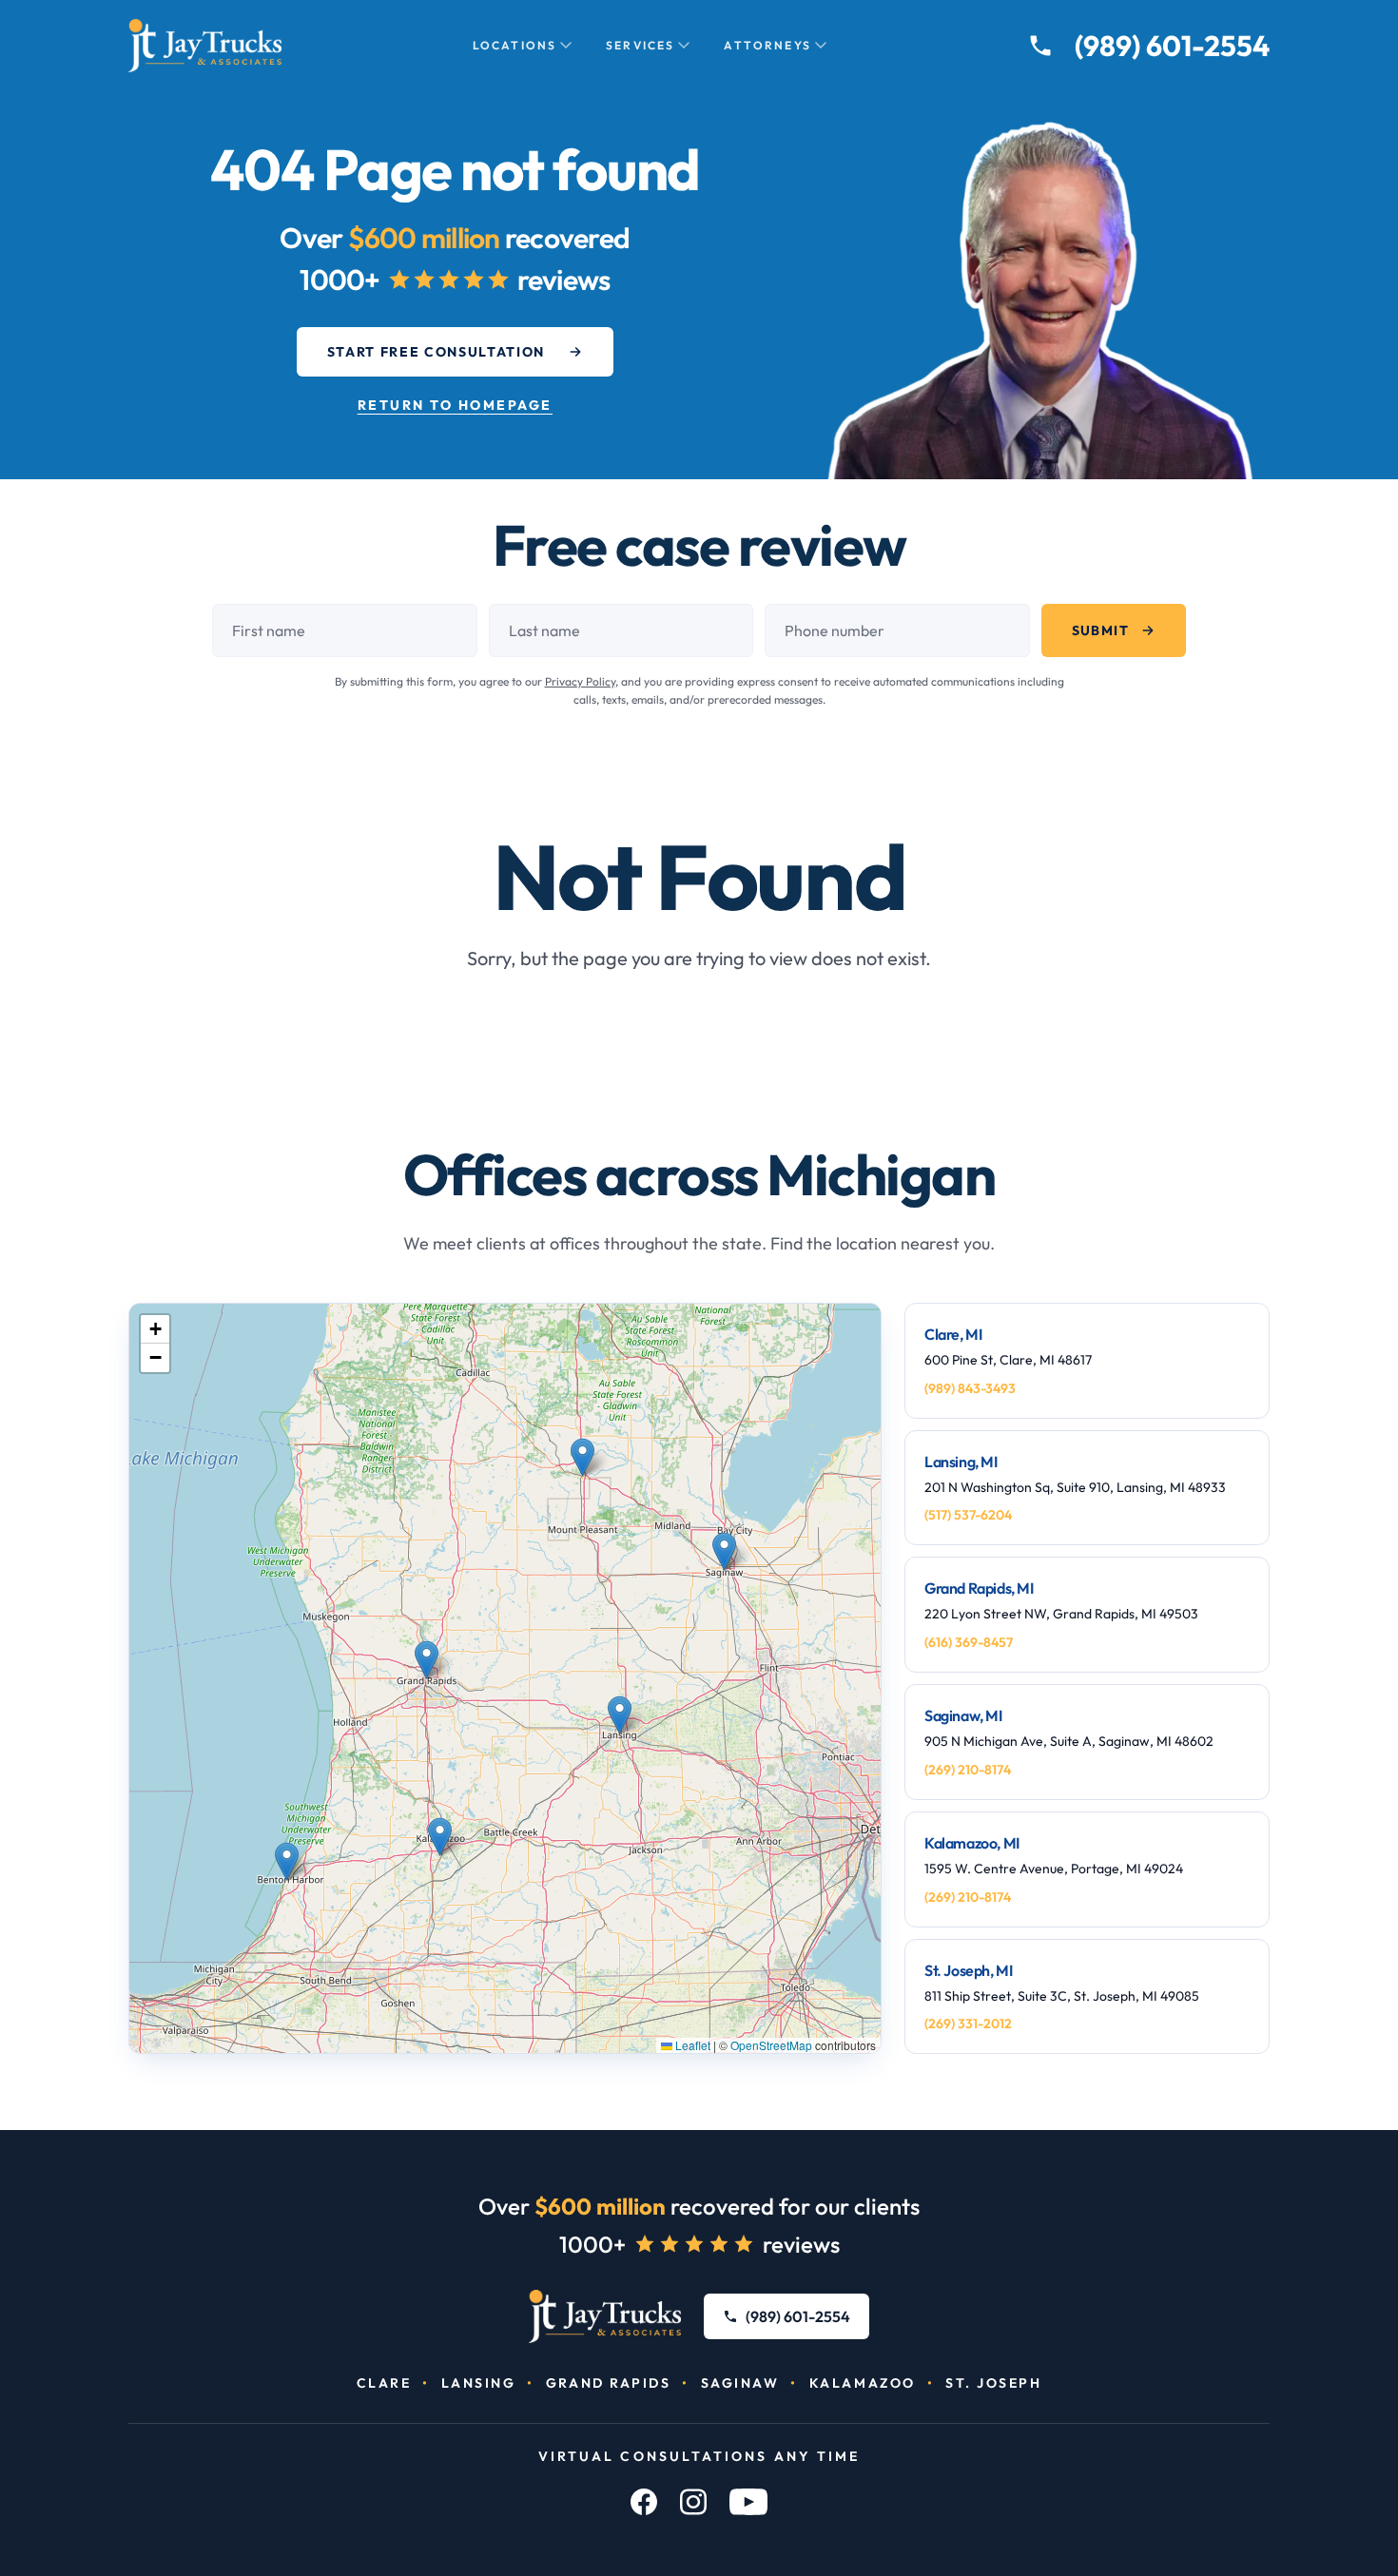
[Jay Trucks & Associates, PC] (605, 2316)
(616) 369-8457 (969, 1642)
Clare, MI (953, 1334)
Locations (515, 45)
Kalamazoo (863, 2383)
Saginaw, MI (963, 1715)
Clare (384, 2383)
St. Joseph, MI (968, 1970)
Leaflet (691, 2045)
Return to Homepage (455, 405)
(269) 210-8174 (968, 1770)
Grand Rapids (608, 2383)
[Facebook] (644, 2502)
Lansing (479, 2383)
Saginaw (740, 2383)
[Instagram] (693, 2502)
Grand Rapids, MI (979, 1588)
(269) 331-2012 (968, 2024)
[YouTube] (748, 2502)
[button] (582, 1457)
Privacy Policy (580, 681)
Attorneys (767, 45)
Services (640, 45)
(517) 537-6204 (968, 1515)
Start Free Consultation (437, 352)
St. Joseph (993, 2383)
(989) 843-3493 (970, 1388)
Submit (1100, 630)
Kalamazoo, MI (972, 1843)
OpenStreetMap (771, 2045)
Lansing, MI (961, 1462)
